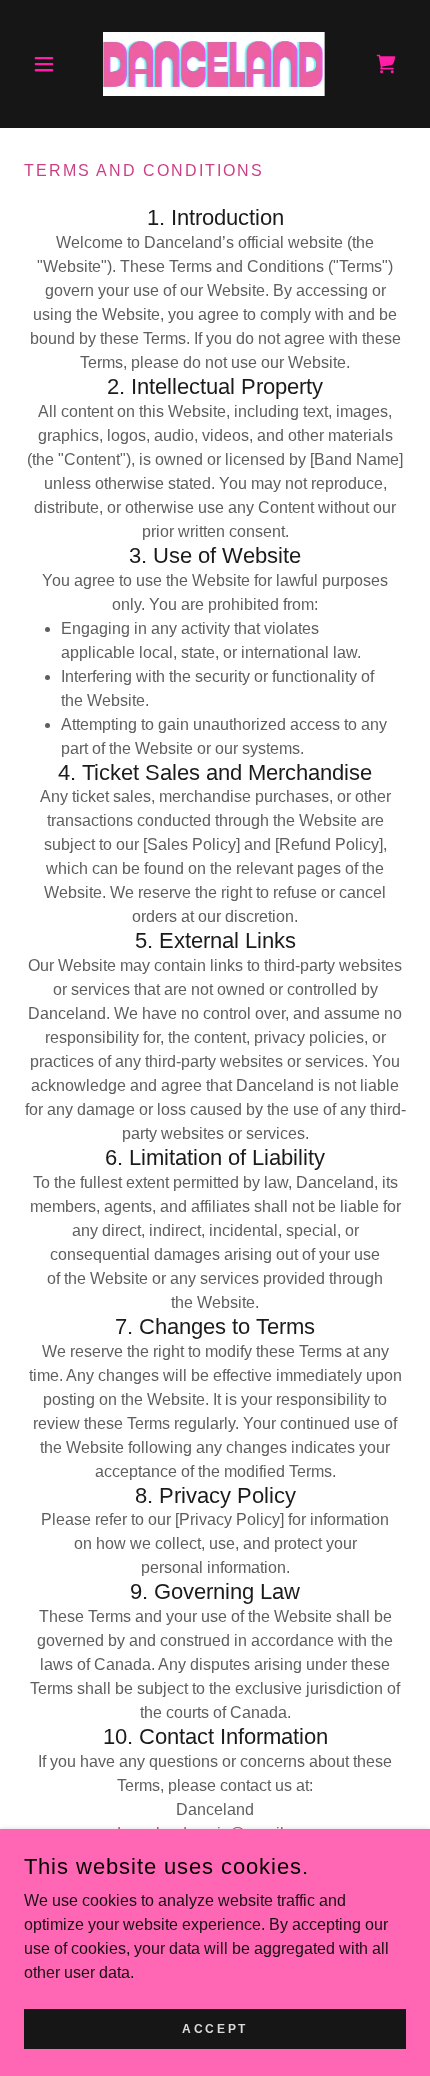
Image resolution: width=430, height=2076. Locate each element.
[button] (52, 64)
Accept (214, 2028)
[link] (215, 64)
